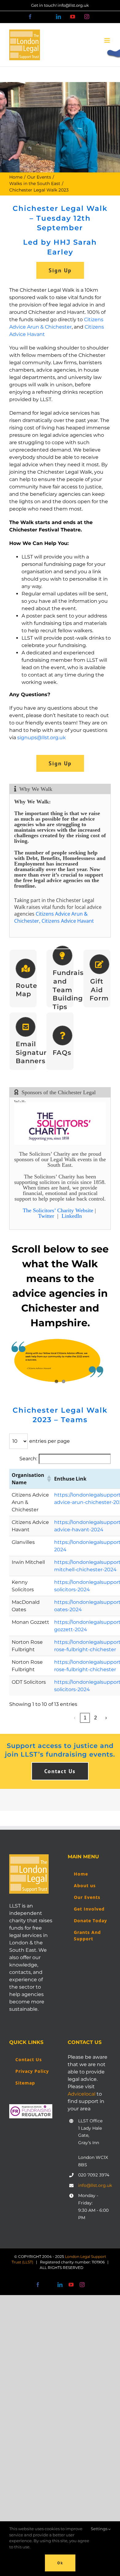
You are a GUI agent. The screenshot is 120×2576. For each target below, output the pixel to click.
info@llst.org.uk (94, 2185)
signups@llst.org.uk (42, 738)
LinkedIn (72, 1216)
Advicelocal (82, 2094)
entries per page (50, 1441)
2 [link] (96, 1718)
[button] (48, 1479)
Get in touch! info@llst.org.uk (60, 5)
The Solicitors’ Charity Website (58, 1210)
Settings (100, 2529)
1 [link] (85, 1718)
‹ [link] (75, 1718)
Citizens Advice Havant (68, 921)
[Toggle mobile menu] (108, 40)
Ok (60, 2563)
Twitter (46, 1216)
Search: (28, 1459)
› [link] (106, 1718)
